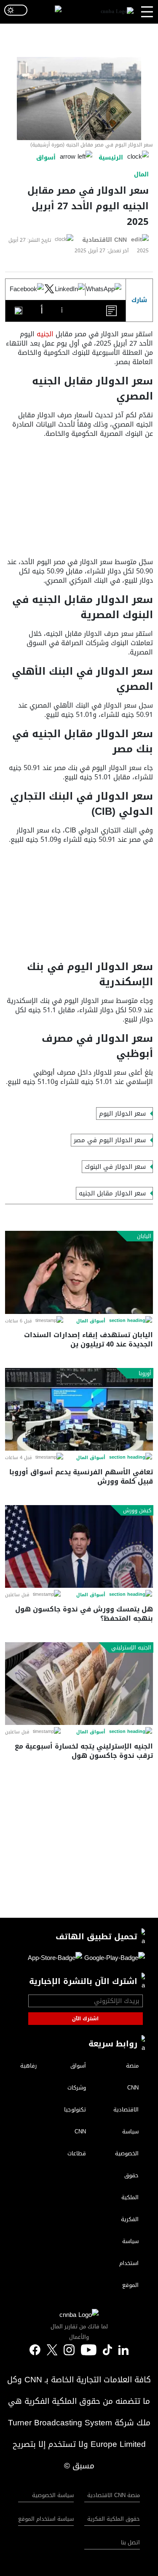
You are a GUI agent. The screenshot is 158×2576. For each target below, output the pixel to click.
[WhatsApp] (104, 289)
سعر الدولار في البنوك (115, 1167)
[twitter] (123, 2350)
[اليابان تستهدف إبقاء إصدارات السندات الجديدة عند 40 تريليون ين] (79, 1272)
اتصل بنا (130, 2542)
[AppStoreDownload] (55, 1959)
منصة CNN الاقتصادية (114, 2495)
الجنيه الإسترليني (131, 1648)
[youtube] (89, 2351)
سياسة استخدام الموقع (46, 2519)
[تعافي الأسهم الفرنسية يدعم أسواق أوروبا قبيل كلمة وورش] (79, 1410)
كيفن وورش (137, 1511)
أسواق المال (91, 1321)
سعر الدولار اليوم (122, 1114)
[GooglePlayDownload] (114, 1959)
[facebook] (35, 2351)
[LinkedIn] (70, 289)
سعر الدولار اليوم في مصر (110, 1140)
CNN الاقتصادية (104, 240)
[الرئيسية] (117, 12)
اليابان (144, 1236)
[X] (49, 289)
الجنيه (46, 334)
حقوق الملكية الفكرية (114, 2519)
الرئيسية (111, 158)
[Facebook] (27, 289)
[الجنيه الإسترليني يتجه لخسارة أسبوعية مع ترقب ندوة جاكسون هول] (79, 1684)
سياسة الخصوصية (53, 2495)
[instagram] (69, 2351)
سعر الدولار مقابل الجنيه (112, 1193)
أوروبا (145, 1373)
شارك (139, 300)
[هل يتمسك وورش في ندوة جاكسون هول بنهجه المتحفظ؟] (79, 1547)
